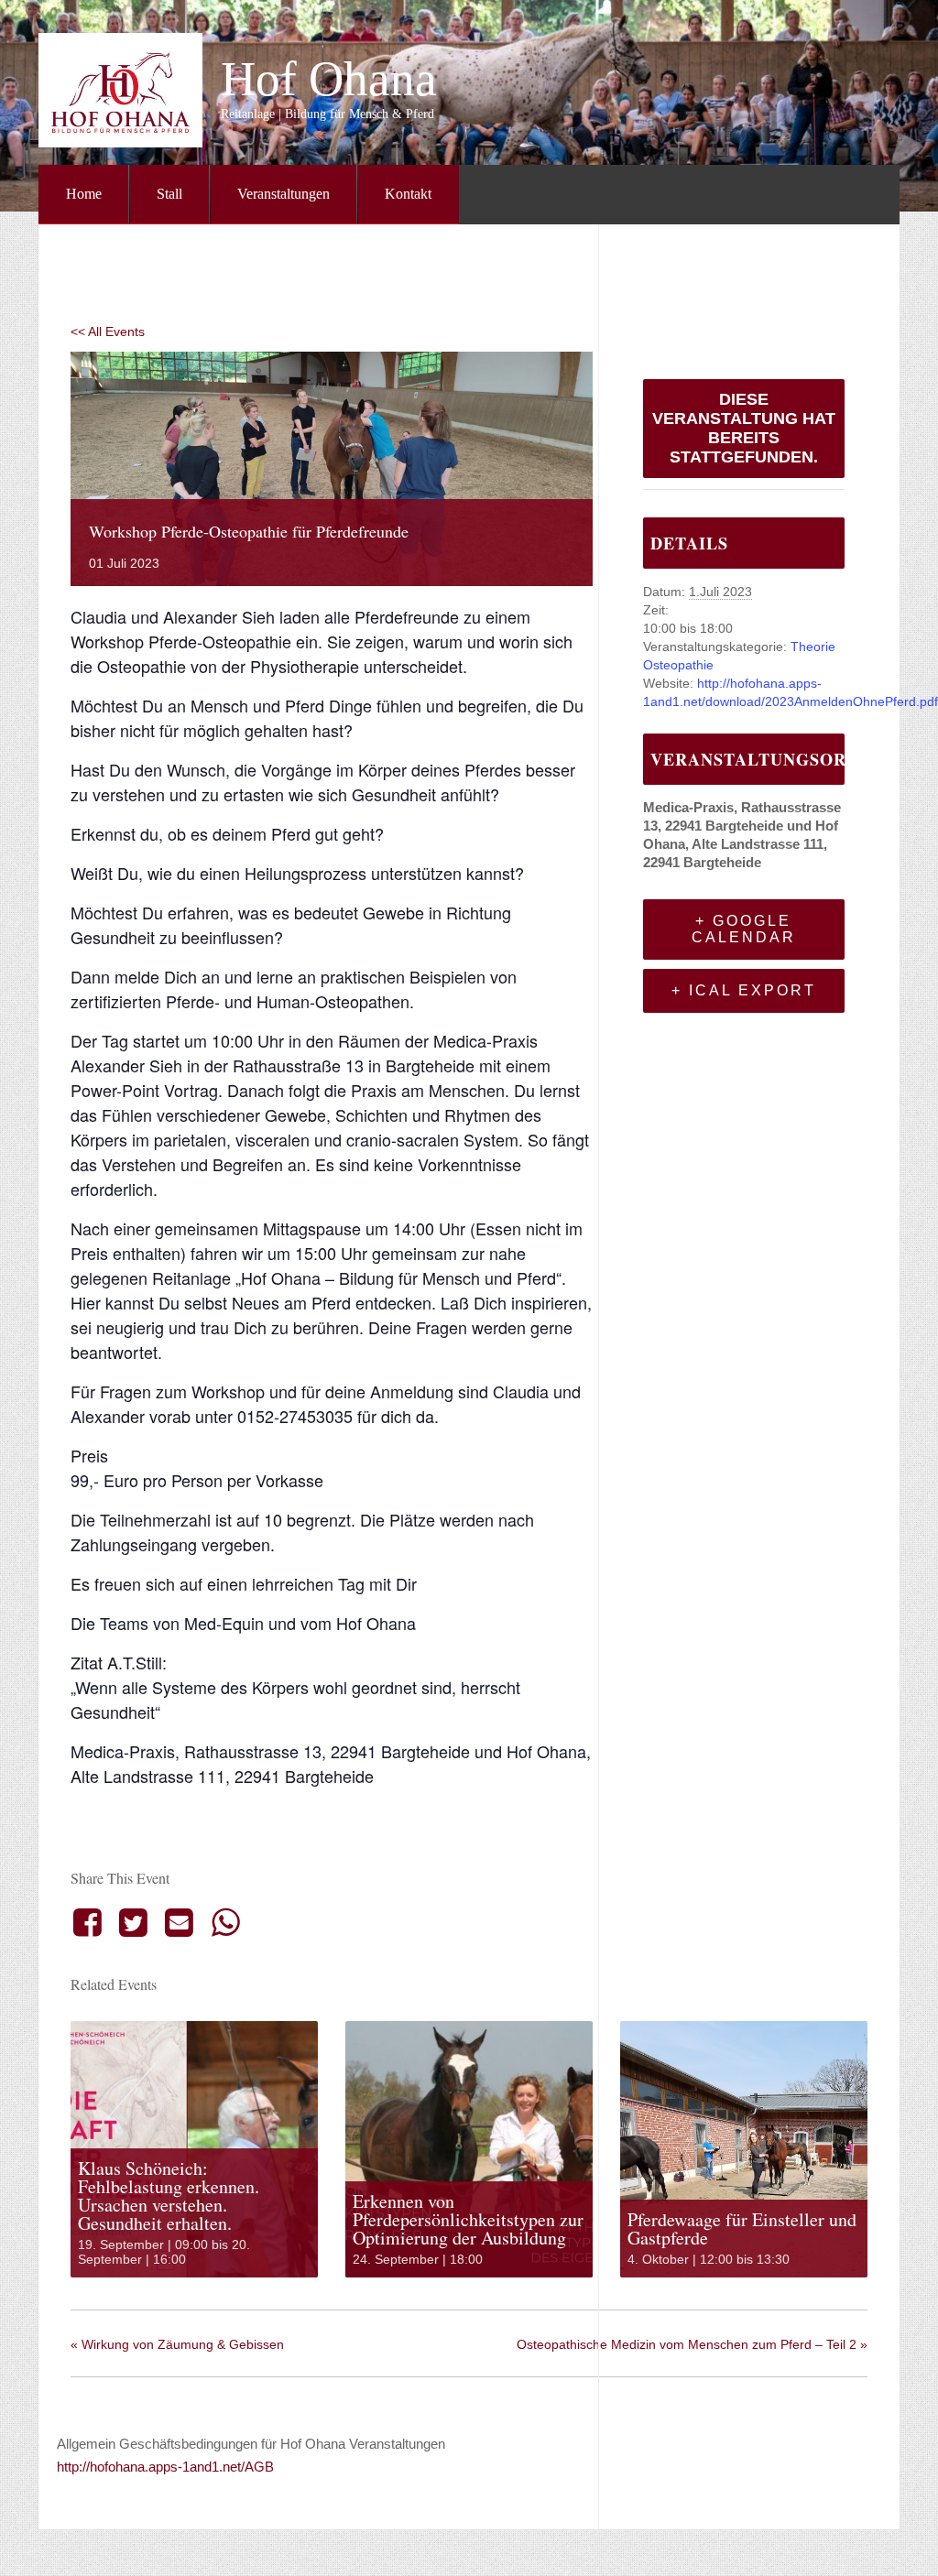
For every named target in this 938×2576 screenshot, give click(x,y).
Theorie (813, 647)
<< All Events (108, 332)
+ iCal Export (744, 990)
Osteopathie (678, 665)
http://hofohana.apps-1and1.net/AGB (165, 2467)
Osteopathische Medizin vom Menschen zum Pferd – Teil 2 (692, 2344)
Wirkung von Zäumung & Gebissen (177, 2344)
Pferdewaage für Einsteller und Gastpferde (742, 2228)
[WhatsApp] (225, 1922)
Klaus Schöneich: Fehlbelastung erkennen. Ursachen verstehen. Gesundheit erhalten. (169, 2196)
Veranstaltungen (284, 194)
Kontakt (408, 194)
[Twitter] (133, 1922)
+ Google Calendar (744, 929)
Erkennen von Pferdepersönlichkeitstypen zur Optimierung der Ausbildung (468, 2219)
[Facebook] (90, 1922)
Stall (169, 194)
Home (84, 194)
